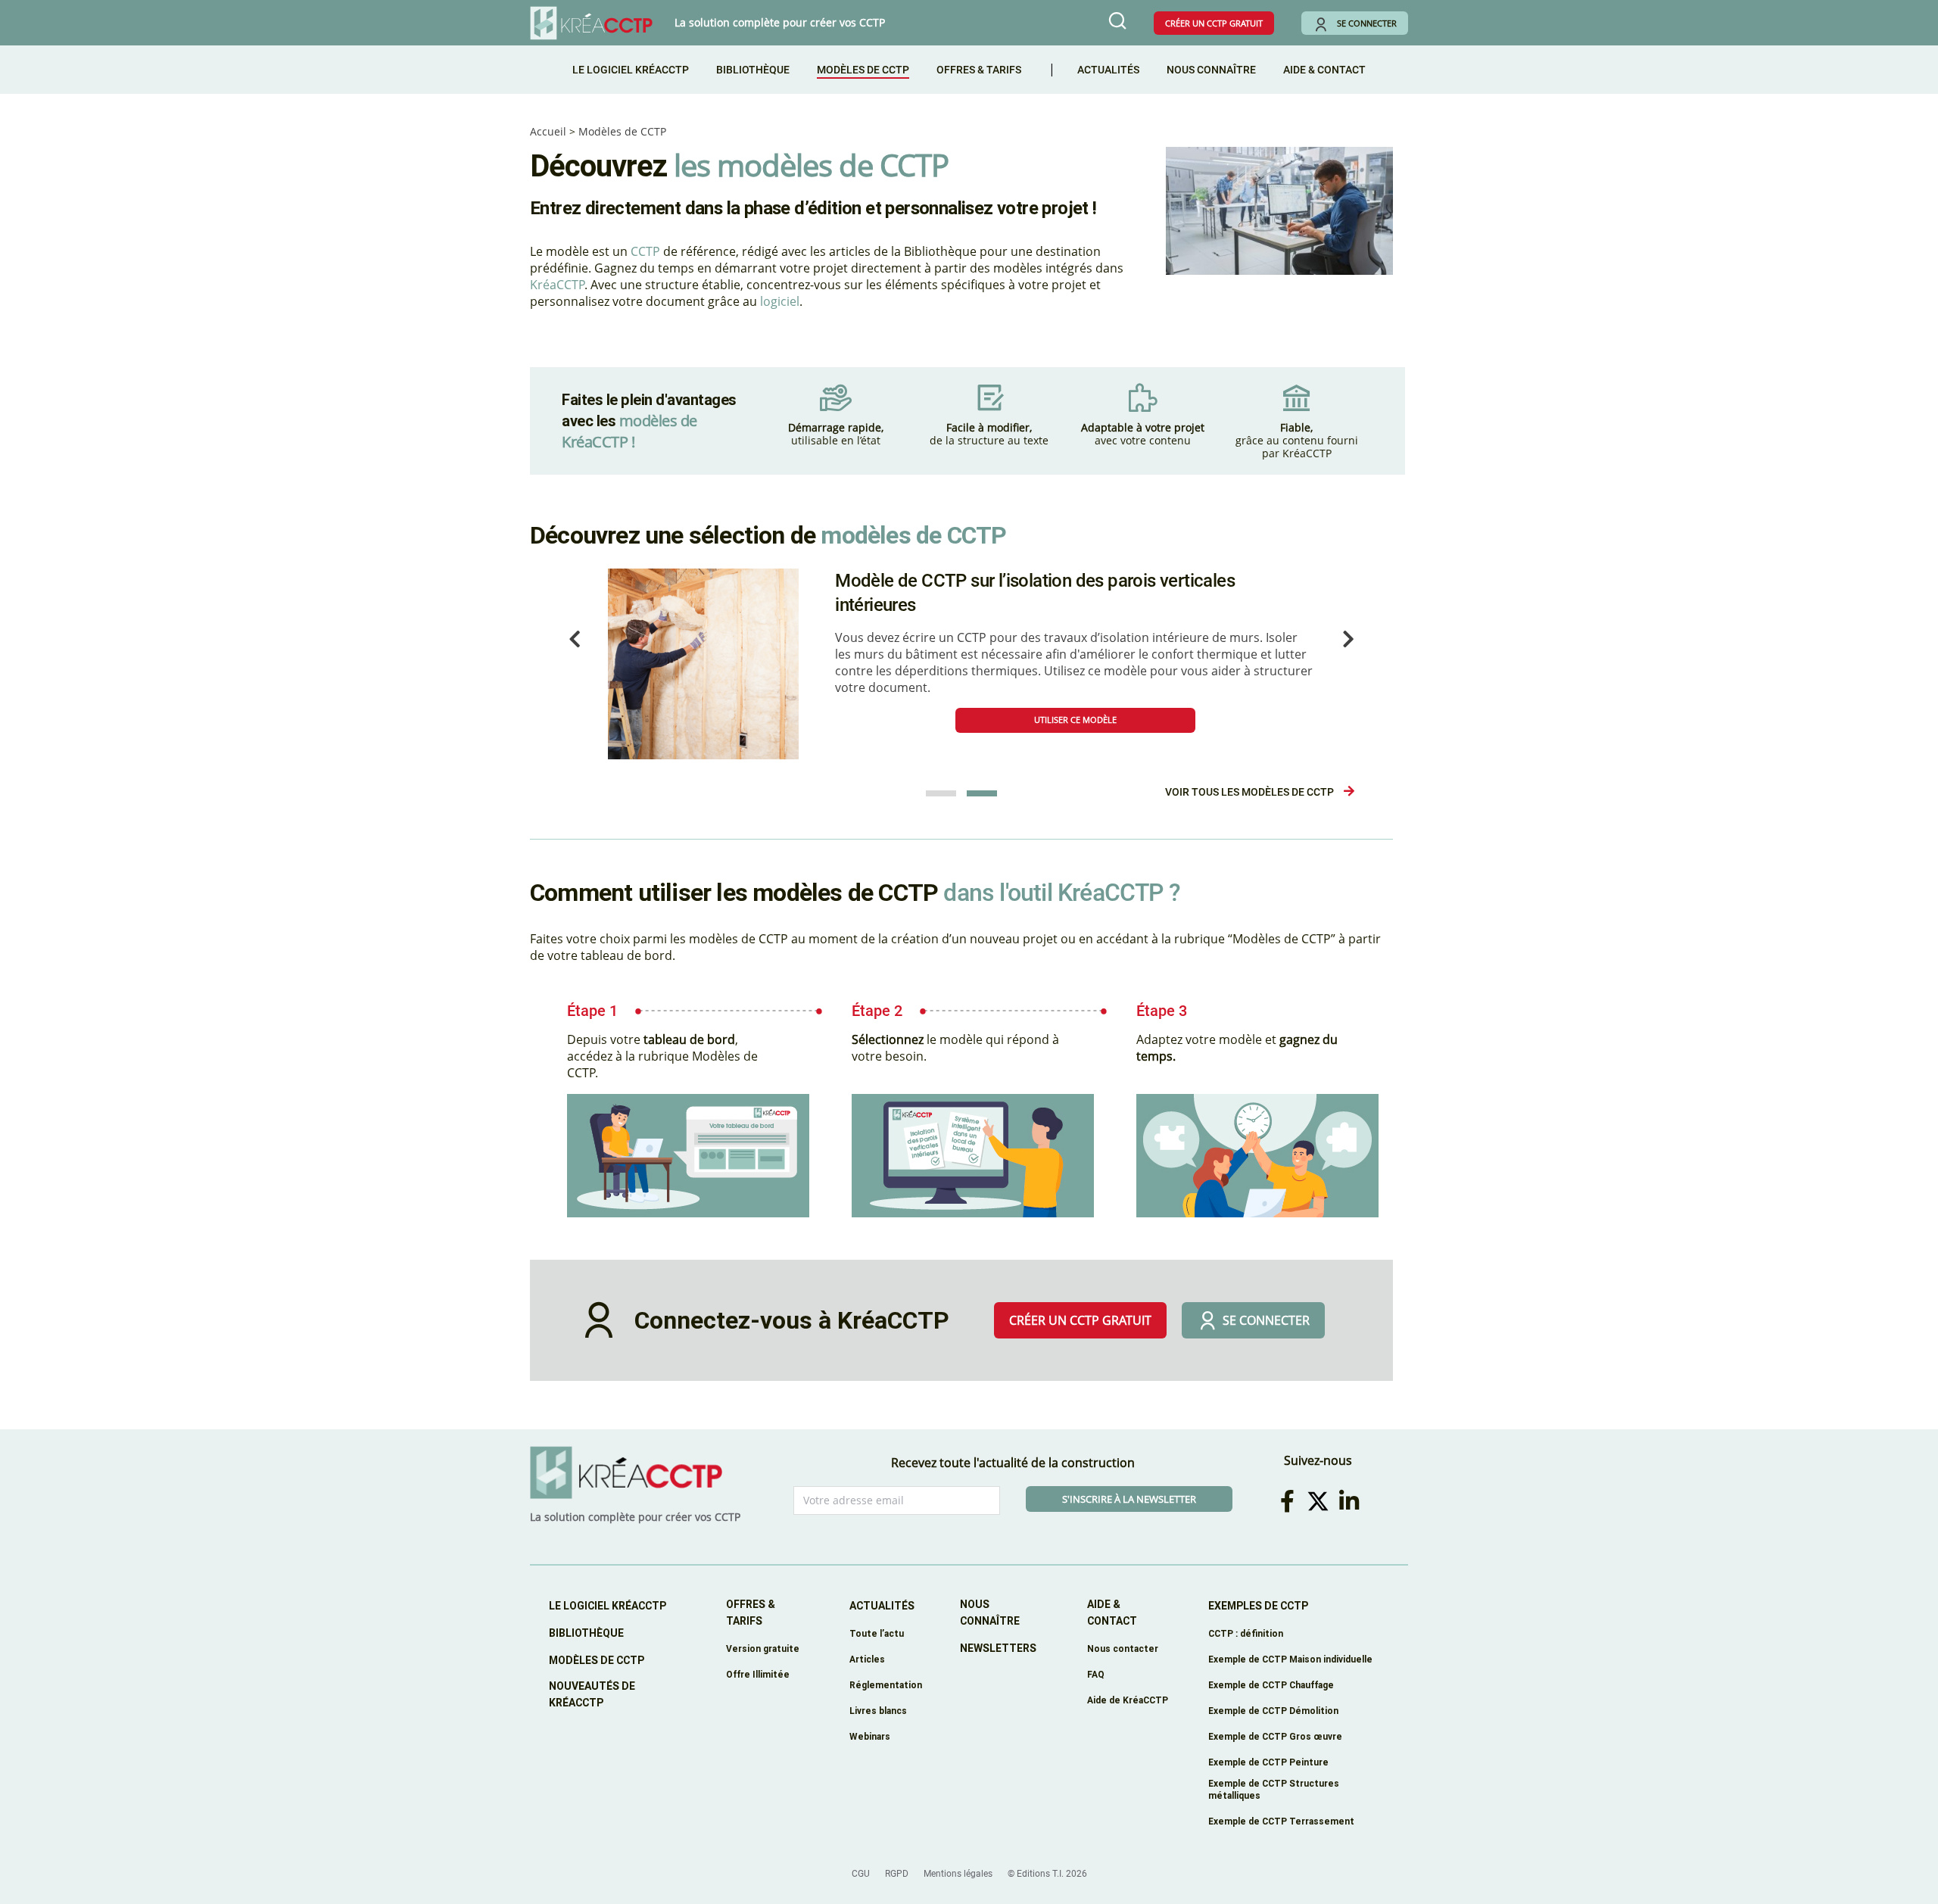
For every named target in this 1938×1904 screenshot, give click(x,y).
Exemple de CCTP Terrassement (1281, 1821)
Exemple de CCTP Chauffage (1271, 1685)
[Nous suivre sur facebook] (1290, 1501)
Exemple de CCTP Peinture (1268, 1762)
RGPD (897, 1874)
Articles (867, 1659)
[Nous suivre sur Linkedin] (1351, 1501)
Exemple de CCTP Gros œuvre (1275, 1736)
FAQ (1096, 1674)
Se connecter (1367, 23)
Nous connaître (1211, 70)
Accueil (548, 131)
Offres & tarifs (979, 70)
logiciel (780, 301)
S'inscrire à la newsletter (1129, 1499)
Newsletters (998, 1648)
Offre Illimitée (758, 1674)
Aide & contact (1112, 1613)
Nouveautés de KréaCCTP (592, 1694)
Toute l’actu (877, 1633)
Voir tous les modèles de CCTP (1251, 792)
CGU (861, 1874)
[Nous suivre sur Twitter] (1321, 1501)
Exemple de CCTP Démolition (1273, 1711)
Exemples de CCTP (1258, 1606)
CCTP (645, 251)
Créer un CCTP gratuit (1214, 23)
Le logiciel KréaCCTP (631, 70)
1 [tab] (941, 793)
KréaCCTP (557, 285)
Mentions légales (958, 1874)
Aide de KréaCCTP (1128, 1700)
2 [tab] (982, 793)
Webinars (870, 1736)
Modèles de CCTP (863, 70)
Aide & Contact (1324, 70)
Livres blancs (878, 1711)
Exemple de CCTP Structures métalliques (1274, 1789)
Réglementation (886, 1685)
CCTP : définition (1246, 1633)
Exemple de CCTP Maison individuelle (1290, 1659)
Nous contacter (1123, 1648)
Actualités (1108, 70)
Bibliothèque (753, 70)
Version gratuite (763, 1648)
